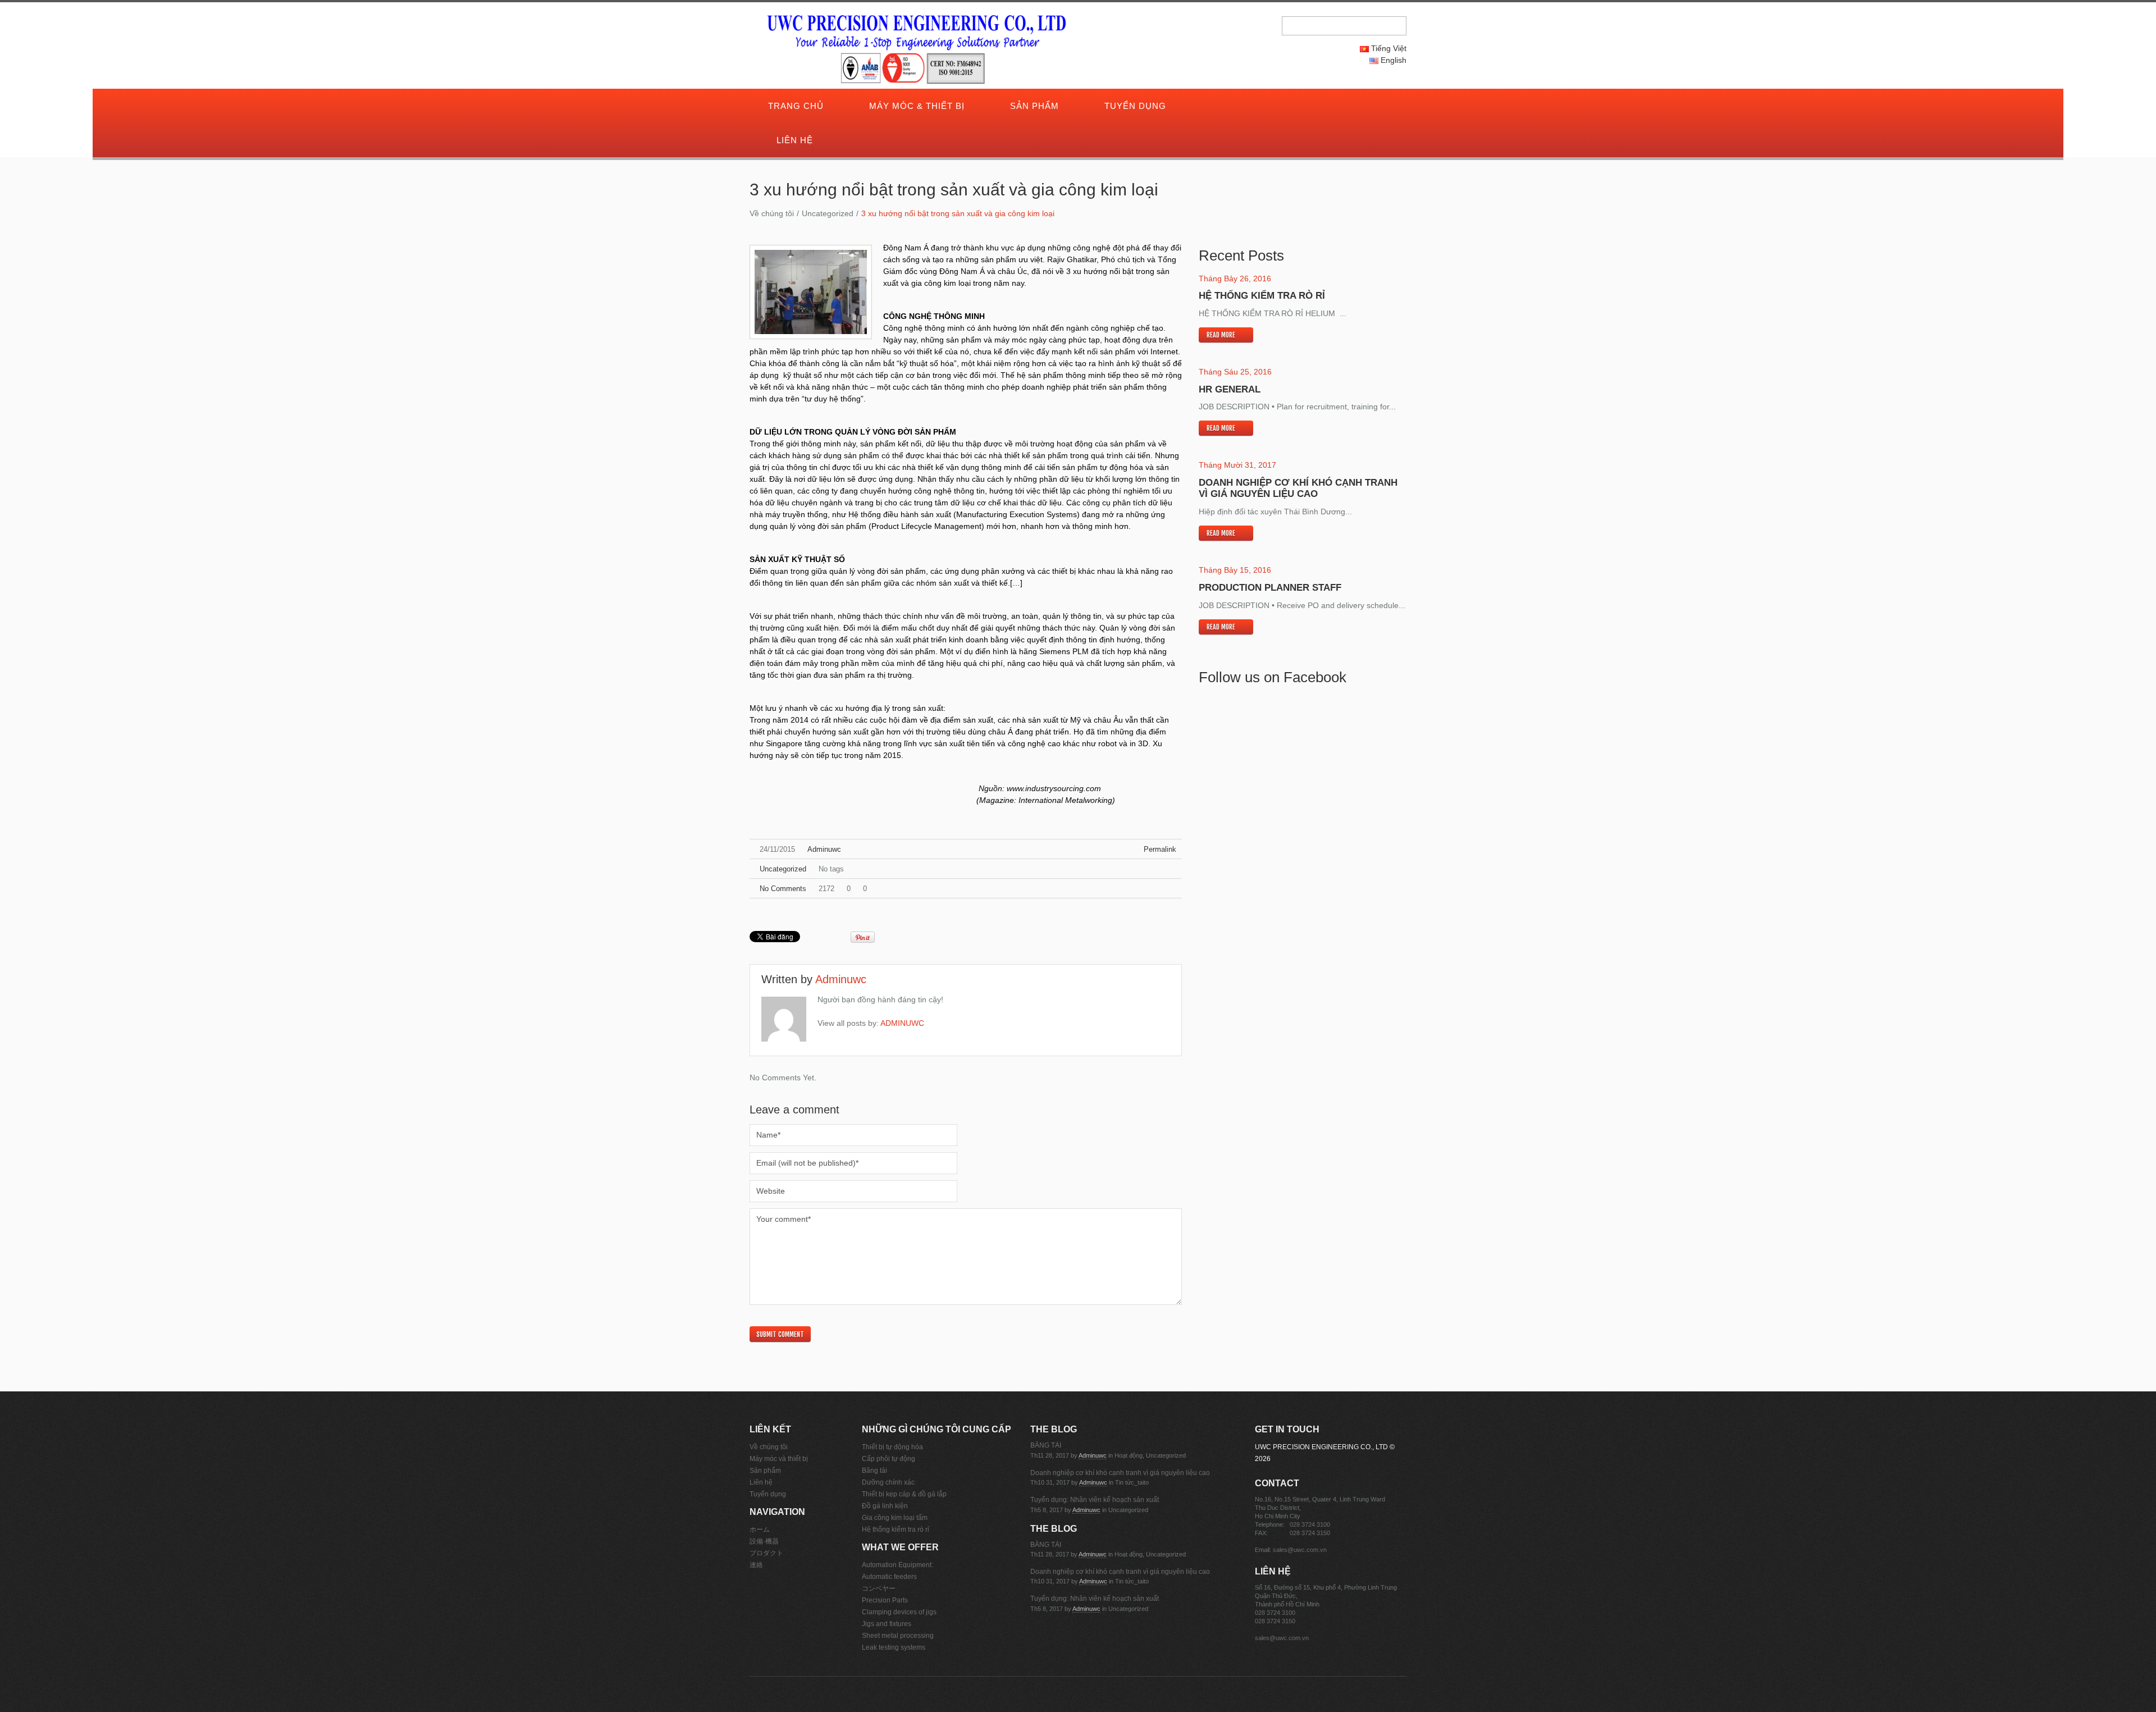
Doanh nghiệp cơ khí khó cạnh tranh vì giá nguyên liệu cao (1298, 488)
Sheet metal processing (898, 1636)
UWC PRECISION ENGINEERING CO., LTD (1321, 1447)
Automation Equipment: (897, 1565)
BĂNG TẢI (1046, 1445)
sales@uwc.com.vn (1300, 1550)
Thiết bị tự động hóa (892, 1447)
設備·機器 (764, 1541)
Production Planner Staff (1270, 588)
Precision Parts (885, 1600)
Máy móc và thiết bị (779, 1459)
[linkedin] (1290, 107)
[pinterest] (1282, 107)
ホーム (760, 1530)
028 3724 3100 (1310, 1524)
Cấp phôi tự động (889, 1459)
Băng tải (874, 1471)
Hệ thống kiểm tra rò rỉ (1262, 296)
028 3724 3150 (1310, 1533)
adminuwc (824, 849)
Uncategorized (828, 213)
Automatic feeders (889, 1577)
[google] (1259, 107)
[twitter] (1267, 107)
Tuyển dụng (1135, 106)
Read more (1221, 335)
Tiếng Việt (1388, 48)
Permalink (1160, 849)
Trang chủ (796, 106)
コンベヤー (879, 1588)
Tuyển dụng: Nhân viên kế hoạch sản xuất (1095, 1500)
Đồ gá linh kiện (885, 1506)
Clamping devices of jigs (899, 1612)
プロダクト (766, 1553)
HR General (1230, 389)
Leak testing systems (894, 1647)
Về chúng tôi (772, 213)
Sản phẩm (1034, 106)
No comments (783, 889)
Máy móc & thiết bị (917, 106)
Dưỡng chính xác (888, 1482)
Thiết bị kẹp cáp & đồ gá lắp (904, 1494)
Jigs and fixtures (887, 1624)
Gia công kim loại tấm (895, 1518)
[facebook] (1275, 107)
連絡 (756, 1565)
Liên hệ (795, 140)
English (1392, 60)
